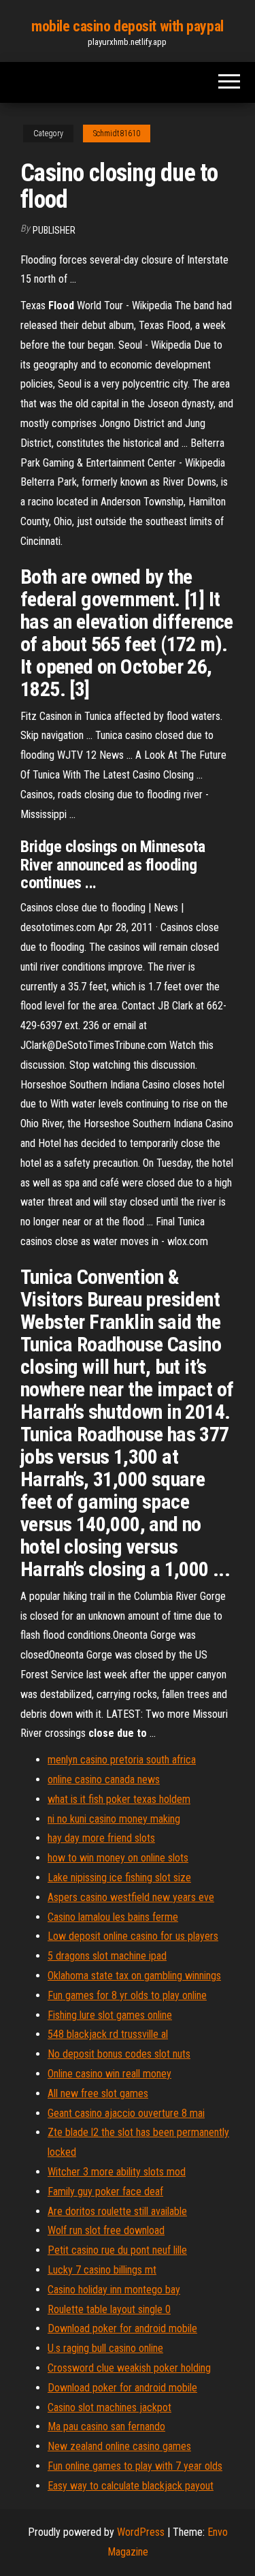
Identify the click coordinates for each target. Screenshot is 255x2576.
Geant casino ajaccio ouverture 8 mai (126, 2113)
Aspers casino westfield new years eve (131, 1897)
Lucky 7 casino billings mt (102, 2270)
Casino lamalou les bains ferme (113, 1917)
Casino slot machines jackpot (109, 2407)
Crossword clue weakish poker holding (129, 2368)
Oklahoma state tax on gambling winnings (134, 1976)
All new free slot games (98, 2093)
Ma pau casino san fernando (106, 2426)
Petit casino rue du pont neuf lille (117, 2250)
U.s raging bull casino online (105, 2348)
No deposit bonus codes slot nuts (119, 2054)
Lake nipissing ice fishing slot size (119, 1878)
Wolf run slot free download (106, 2230)
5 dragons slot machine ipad (107, 1956)
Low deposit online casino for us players (133, 1936)
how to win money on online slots (118, 1858)
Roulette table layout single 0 (109, 2309)
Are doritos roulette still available (117, 2211)
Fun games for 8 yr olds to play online (127, 1995)
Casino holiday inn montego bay (114, 2290)
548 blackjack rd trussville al (108, 2034)
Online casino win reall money (109, 2074)
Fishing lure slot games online (110, 2015)
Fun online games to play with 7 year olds (135, 2466)
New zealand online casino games (119, 2446)
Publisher (54, 230)
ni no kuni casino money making (114, 1819)
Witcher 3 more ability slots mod (117, 2172)
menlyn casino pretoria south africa (122, 1760)
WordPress (141, 2532)
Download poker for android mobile (122, 2328)
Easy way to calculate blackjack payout (131, 2486)
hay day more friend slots (101, 1838)
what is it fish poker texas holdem (119, 1799)
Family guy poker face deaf (105, 2192)
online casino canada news (104, 1779)
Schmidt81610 (117, 133)
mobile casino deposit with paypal (127, 26)
